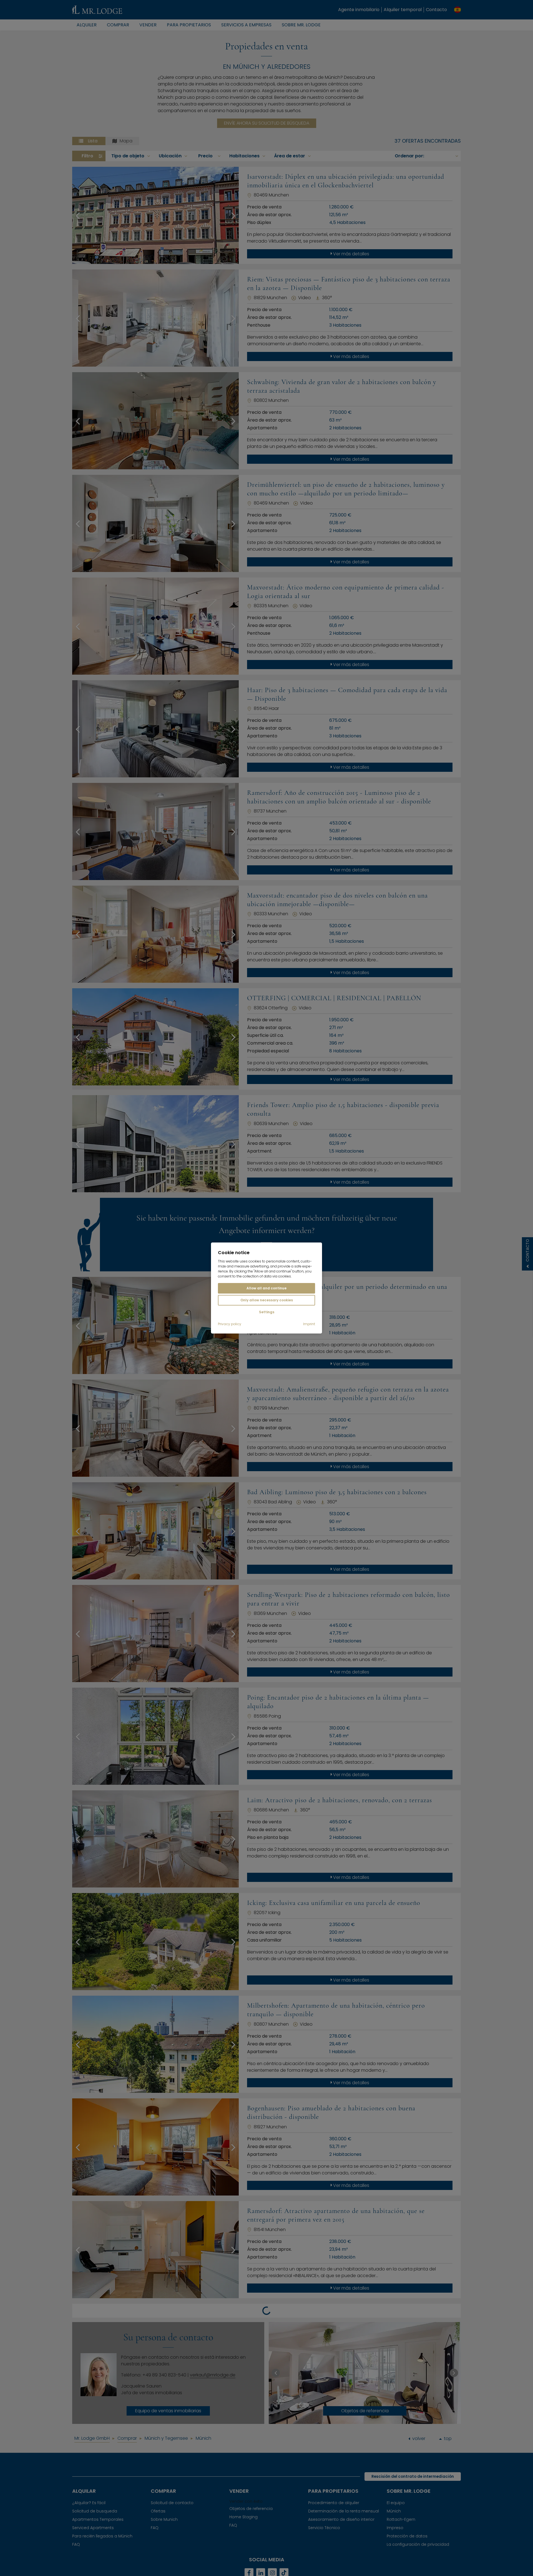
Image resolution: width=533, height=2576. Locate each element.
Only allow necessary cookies (267, 1300)
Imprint (309, 1324)
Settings (267, 1312)
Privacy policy (230, 1324)
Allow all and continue (266, 1288)
